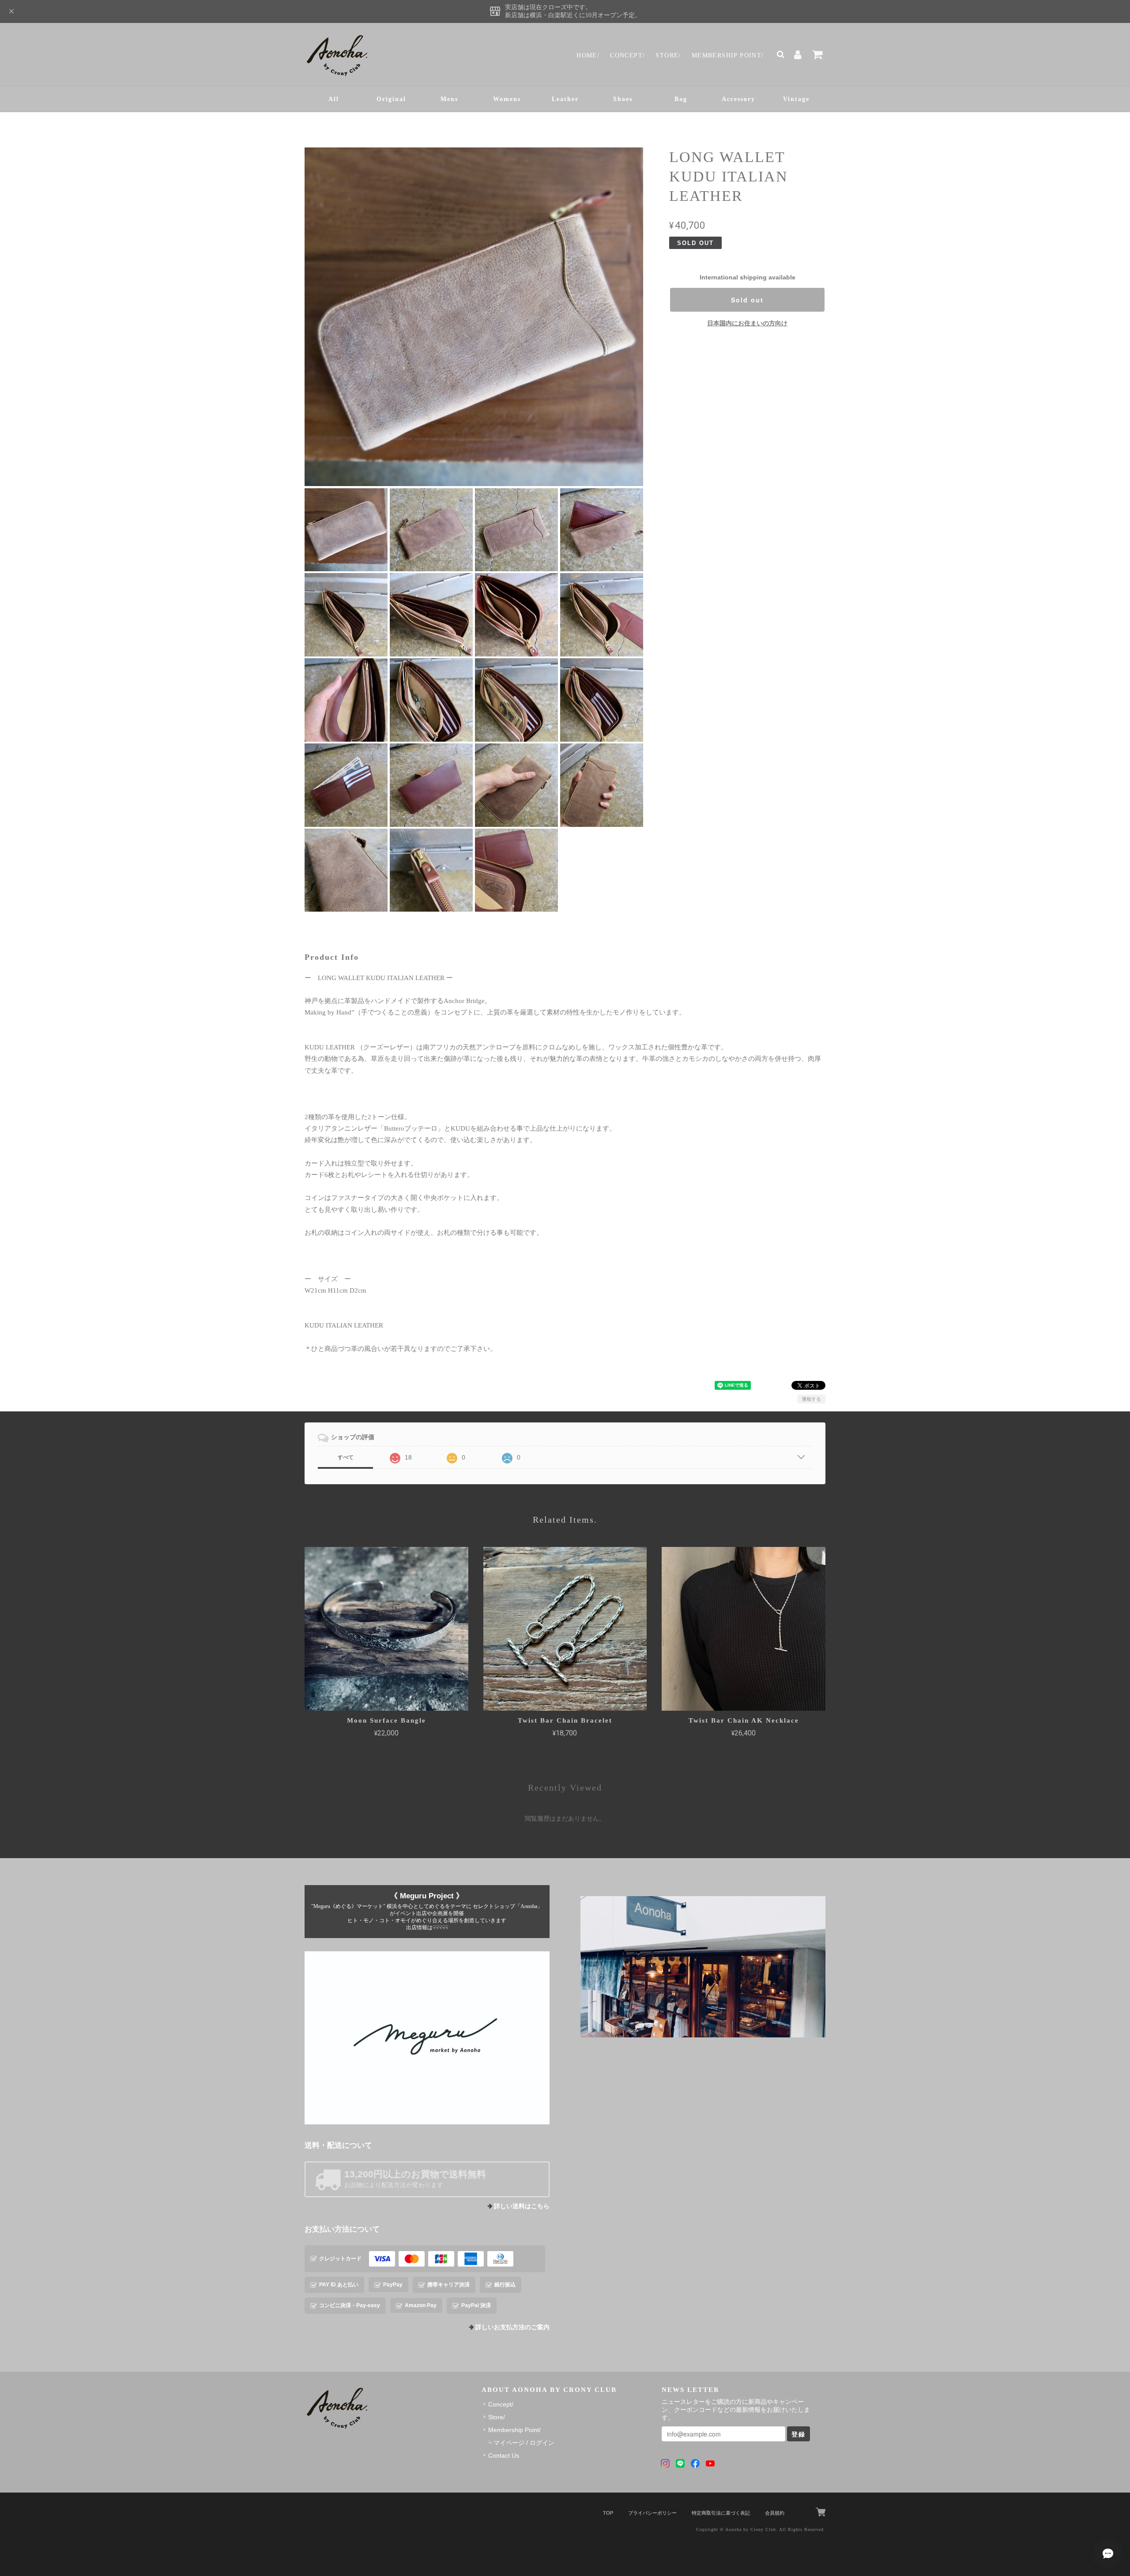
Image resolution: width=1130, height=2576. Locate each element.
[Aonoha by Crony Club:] (703, 1967)
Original (391, 99)
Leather (565, 99)
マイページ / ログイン (524, 2443)
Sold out (747, 300)
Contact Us (504, 2455)
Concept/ (627, 55)
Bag (681, 99)
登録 (799, 2434)
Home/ (588, 55)
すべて (346, 1457)
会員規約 (775, 2513)
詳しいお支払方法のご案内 (512, 2327)
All (334, 99)
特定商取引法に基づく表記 (721, 2513)
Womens (507, 99)
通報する (811, 1399)
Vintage (796, 99)
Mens (449, 99)
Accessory (738, 99)
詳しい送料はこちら (522, 2206)
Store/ (668, 55)
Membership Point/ (728, 55)
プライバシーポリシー (652, 2513)
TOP (608, 2513)
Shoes (623, 99)
